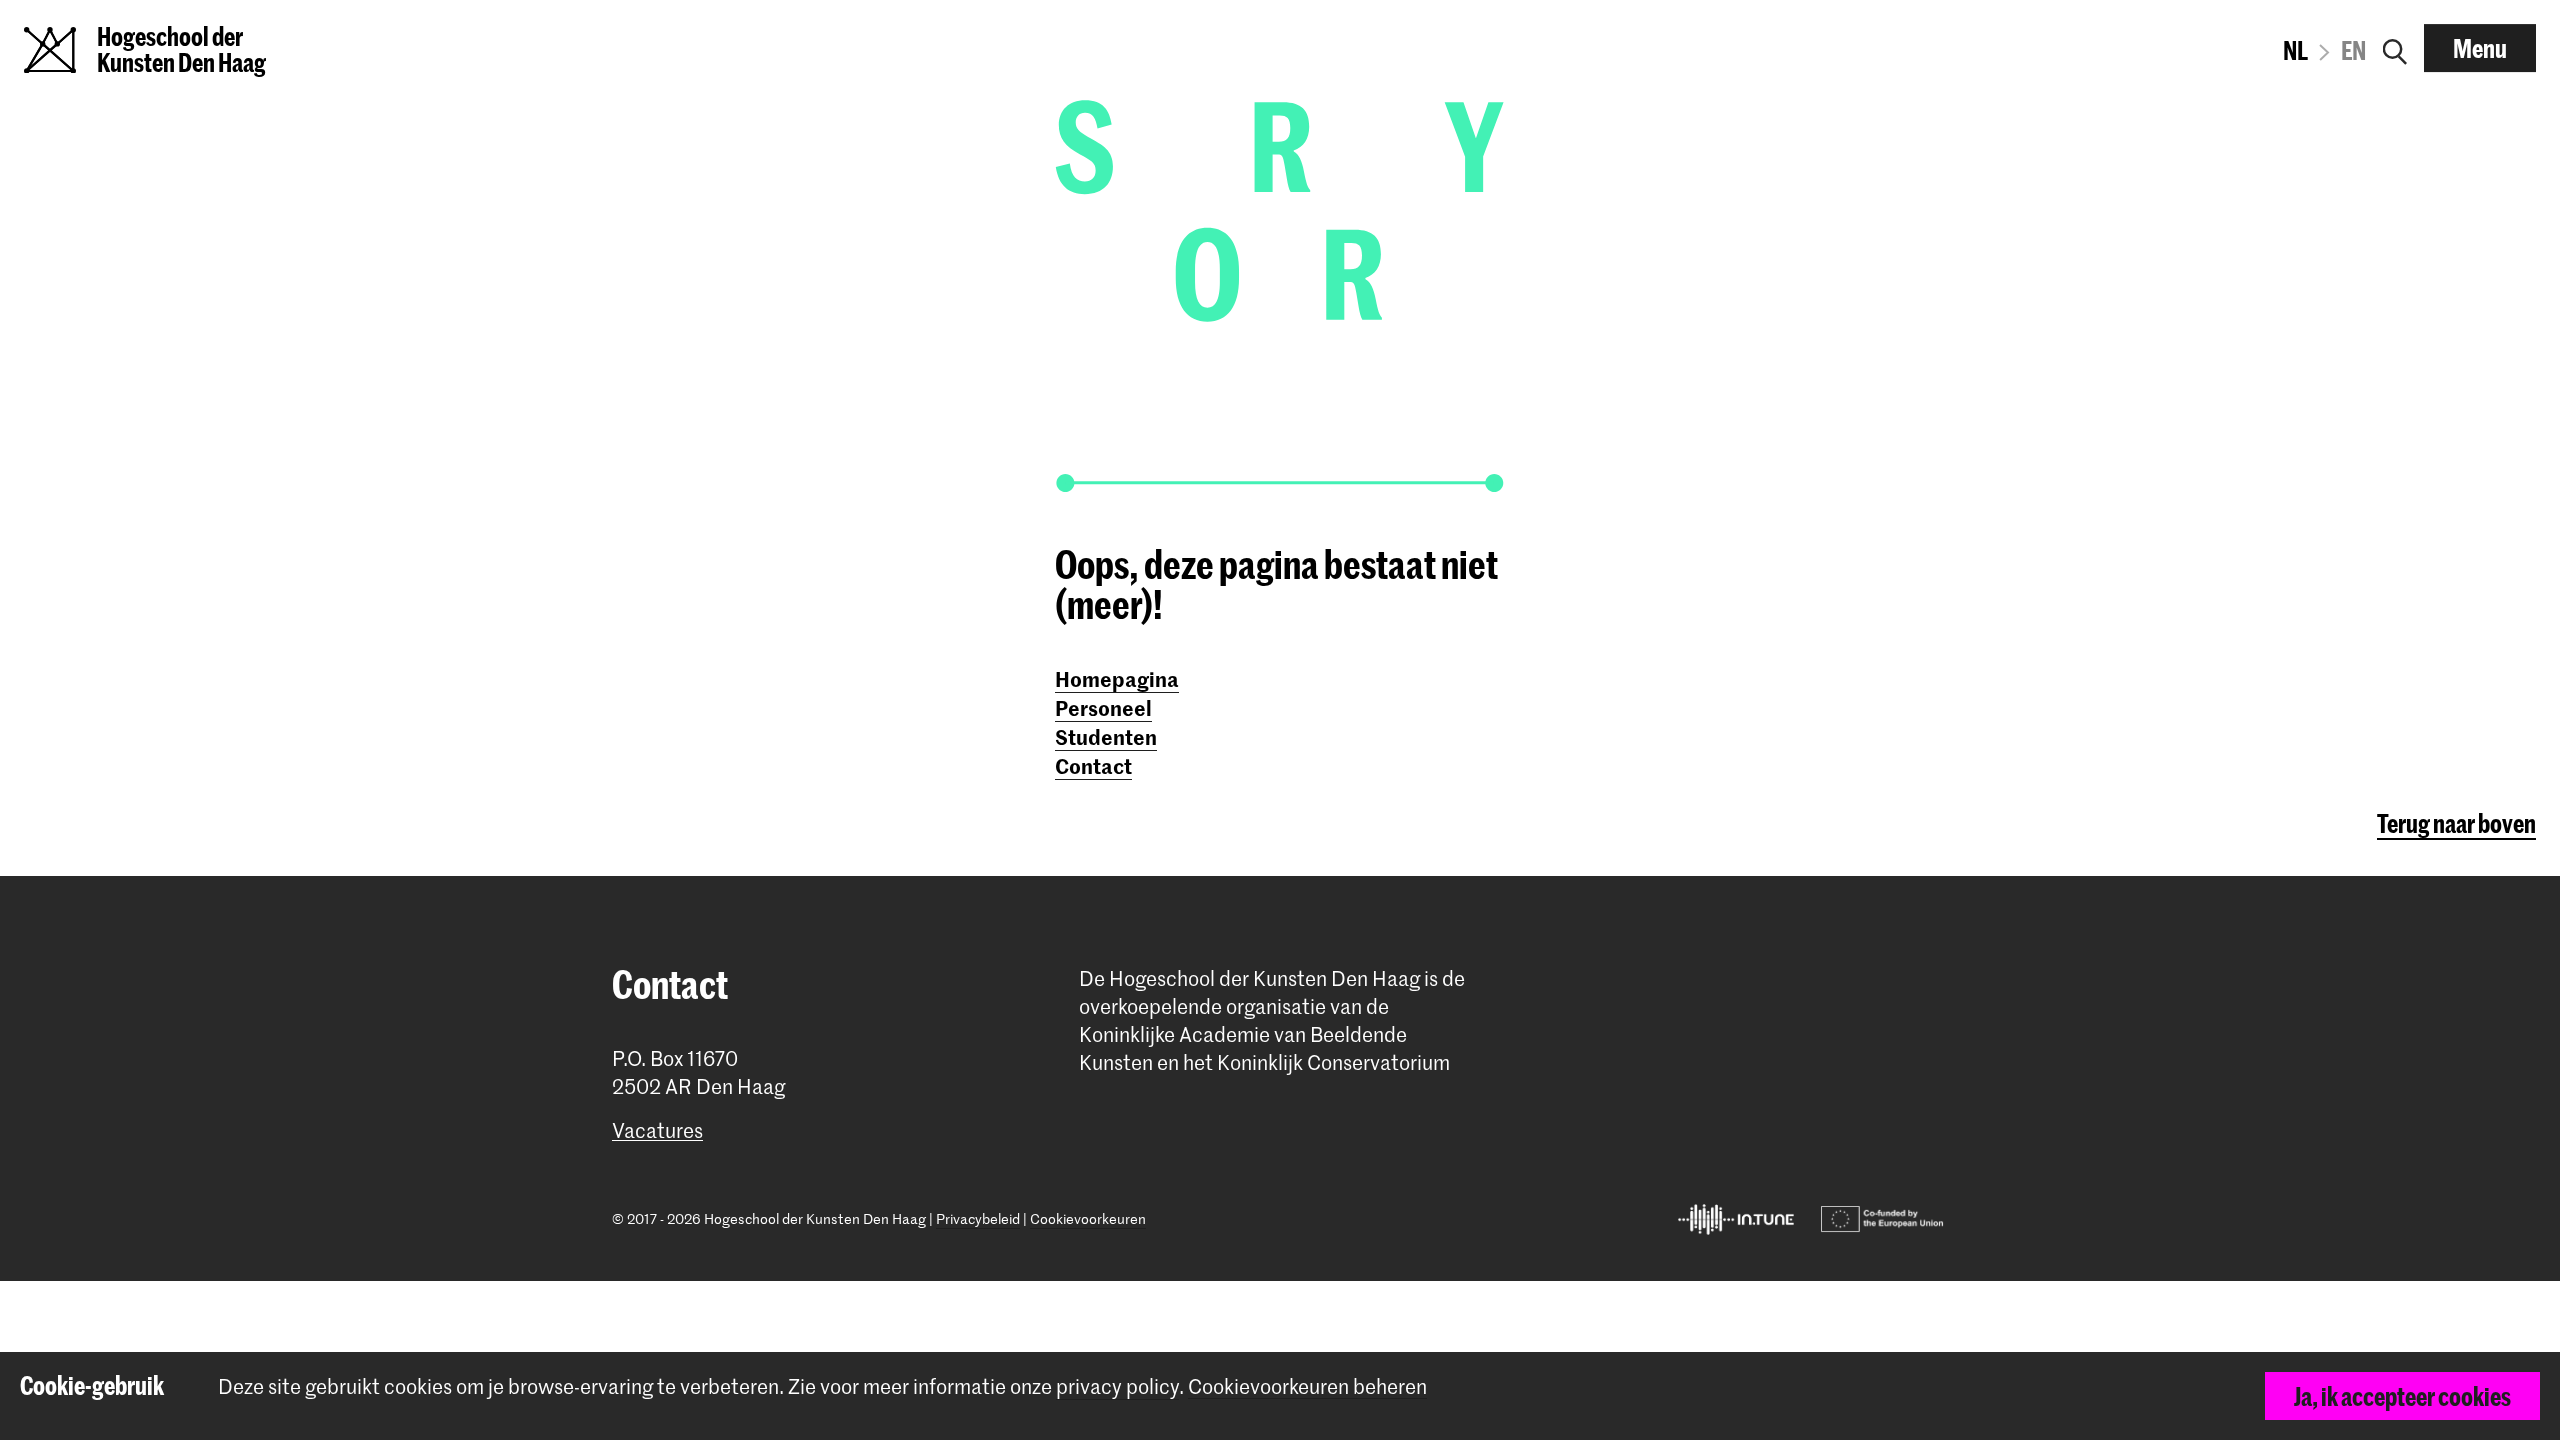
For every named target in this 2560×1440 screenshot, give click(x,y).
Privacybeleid (978, 1218)
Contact (1093, 765)
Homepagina (1117, 678)
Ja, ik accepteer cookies (2402, 1396)
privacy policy (1117, 1386)
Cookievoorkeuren (1088, 1218)
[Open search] (2395, 48)
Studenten (1106, 736)
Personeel (1103, 707)
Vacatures (657, 1130)
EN (2353, 50)
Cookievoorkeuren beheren (1307, 1386)
